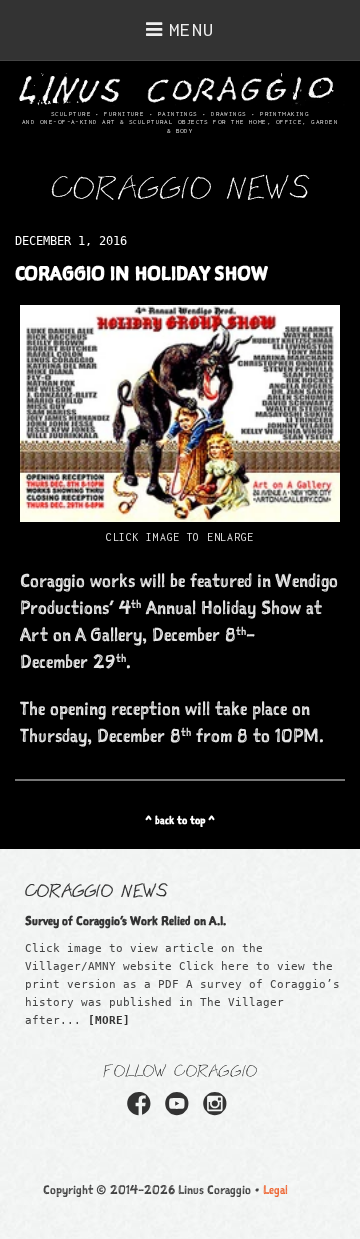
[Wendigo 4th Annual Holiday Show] (180, 515)
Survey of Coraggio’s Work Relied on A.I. (125, 920)
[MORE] (109, 1020)
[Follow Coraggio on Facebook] (142, 1110)
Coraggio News (96, 889)
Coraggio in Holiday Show (141, 273)
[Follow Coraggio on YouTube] (180, 1110)
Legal (275, 1189)
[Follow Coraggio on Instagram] (218, 1110)
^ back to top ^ (180, 820)
